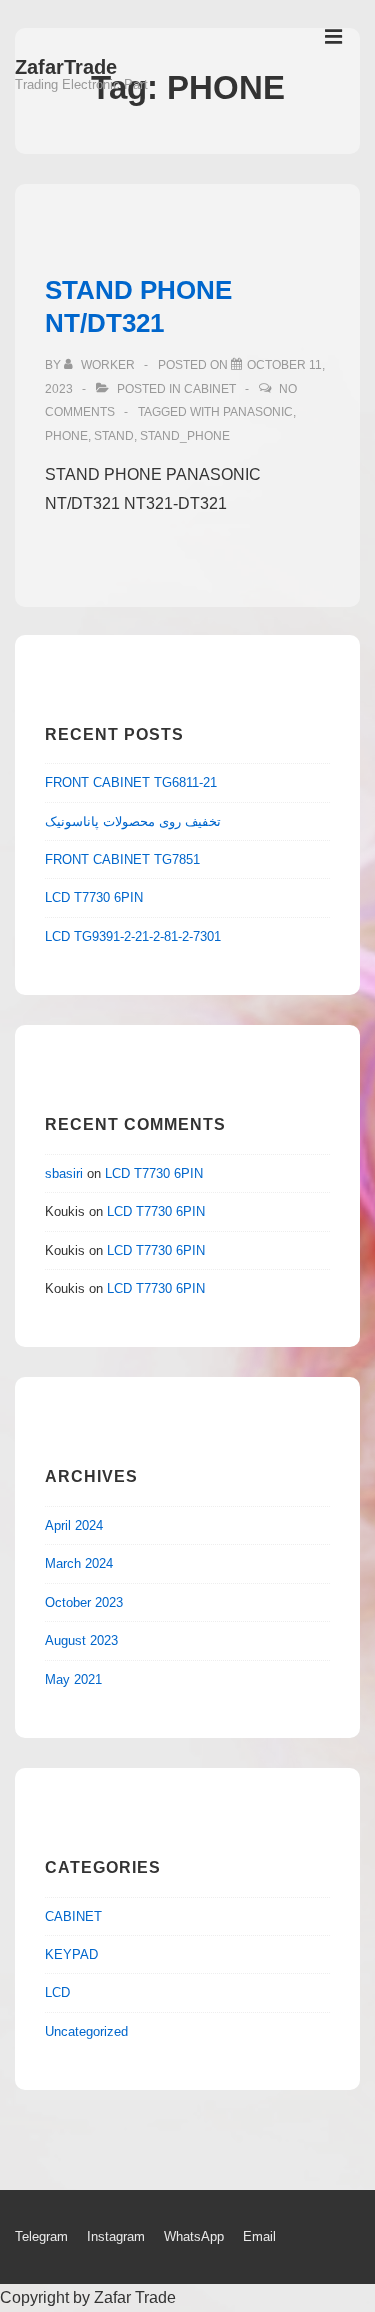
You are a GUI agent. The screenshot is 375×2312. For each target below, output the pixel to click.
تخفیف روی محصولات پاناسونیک (133, 821)
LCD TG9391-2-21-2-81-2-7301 (133, 936)
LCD (57, 1992)
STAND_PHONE (185, 436)
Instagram (116, 2236)
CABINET (210, 389)
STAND (114, 436)
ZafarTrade (66, 67)
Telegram (41, 2236)
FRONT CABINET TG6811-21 (131, 782)
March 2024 (79, 1563)
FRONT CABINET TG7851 (122, 859)
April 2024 (74, 1525)
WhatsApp (194, 2236)
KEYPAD (71, 1954)
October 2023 (84, 1602)
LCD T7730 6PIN (94, 897)
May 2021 (73, 1679)
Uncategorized (86, 2031)
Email (259, 2236)
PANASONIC (258, 412)
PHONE (66, 436)
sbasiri (64, 1173)
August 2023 (81, 1640)
